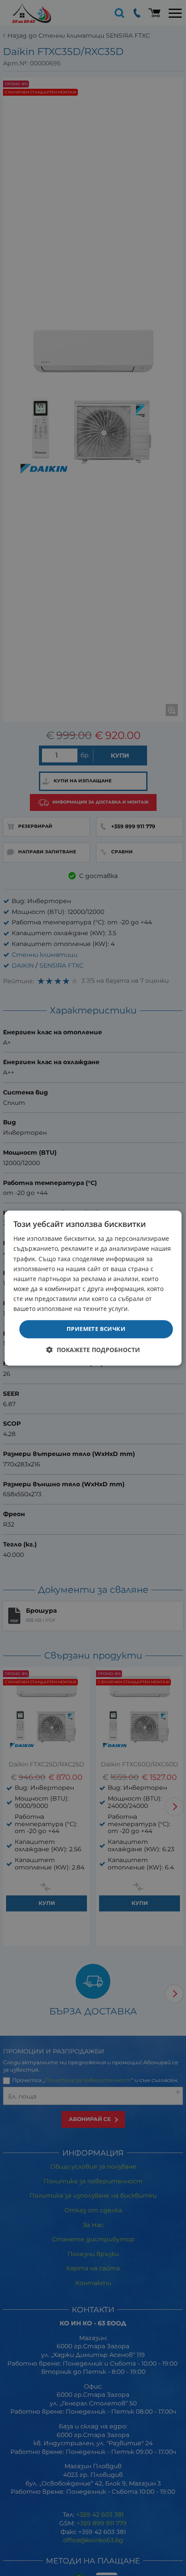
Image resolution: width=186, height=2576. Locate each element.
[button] (93, 1350)
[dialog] (93, 1288)
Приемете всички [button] (96, 1329)
